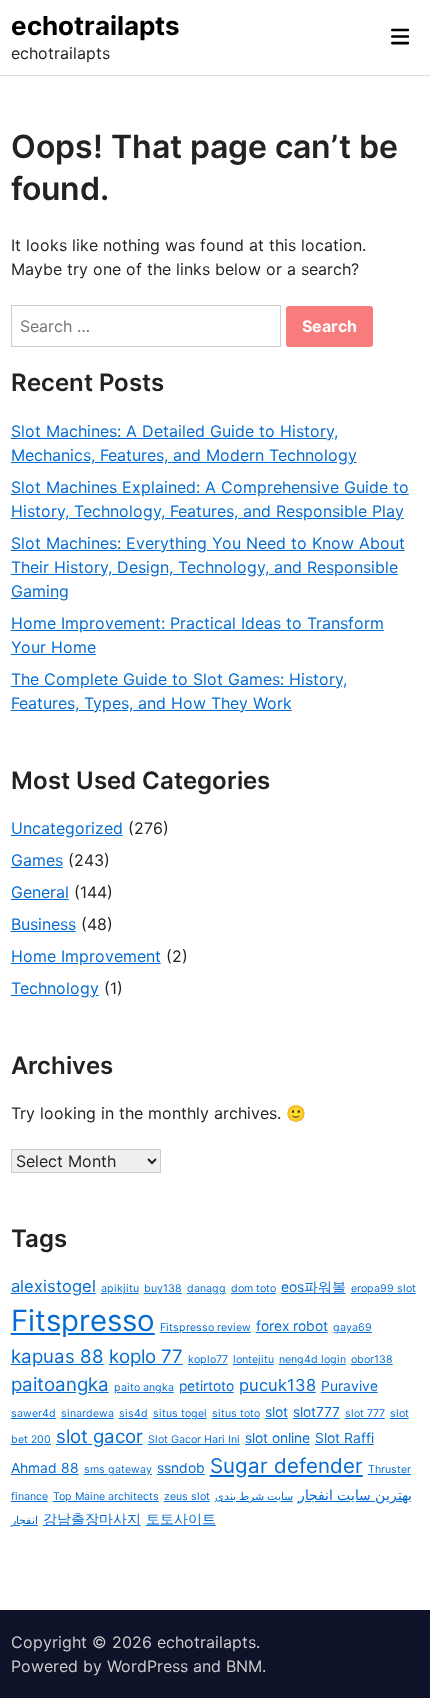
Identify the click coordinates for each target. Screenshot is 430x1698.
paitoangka (60, 1384)
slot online (277, 1438)
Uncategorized (67, 828)
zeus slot (187, 1496)
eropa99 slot (383, 1288)
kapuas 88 (57, 1356)
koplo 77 (146, 1356)
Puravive (349, 1386)
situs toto (236, 1413)
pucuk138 (277, 1385)
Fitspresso (83, 1320)
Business (43, 924)
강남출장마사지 (92, 1519)
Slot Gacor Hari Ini (194, 1439)
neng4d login (312, 1359)
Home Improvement (86, 956)
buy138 (163, 1288)
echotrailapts (95, 25)
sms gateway (118, 1469)
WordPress (147, 1666)
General (40, 892)
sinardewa (87, 1413)
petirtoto (206, 1386)
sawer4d (33, 1413)
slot (276, 1412)
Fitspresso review (205, 1327)
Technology (55, 988)
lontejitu (253, 1359)
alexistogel (53, 1286)
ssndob (181, 1468)
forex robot (292, 1326)
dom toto (253, 1288)
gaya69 (352, 1327)
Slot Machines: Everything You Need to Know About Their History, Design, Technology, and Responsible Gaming (208, 567)
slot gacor (99, 1436)
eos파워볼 (313, 1287)
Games (37, 860)
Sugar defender (286, 1465)
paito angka (144, 1387)
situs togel (180, 1413)
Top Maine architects (106, 1496)
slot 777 (365, 1413)
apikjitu (120, 1288)
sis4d (133, 1413)
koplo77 (208, 1359)
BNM (244, 1666)
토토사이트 (181, 1519)
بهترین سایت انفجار (355, 1495)
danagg (206, 1288)
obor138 (372, 1359)
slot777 (316, 1412)
